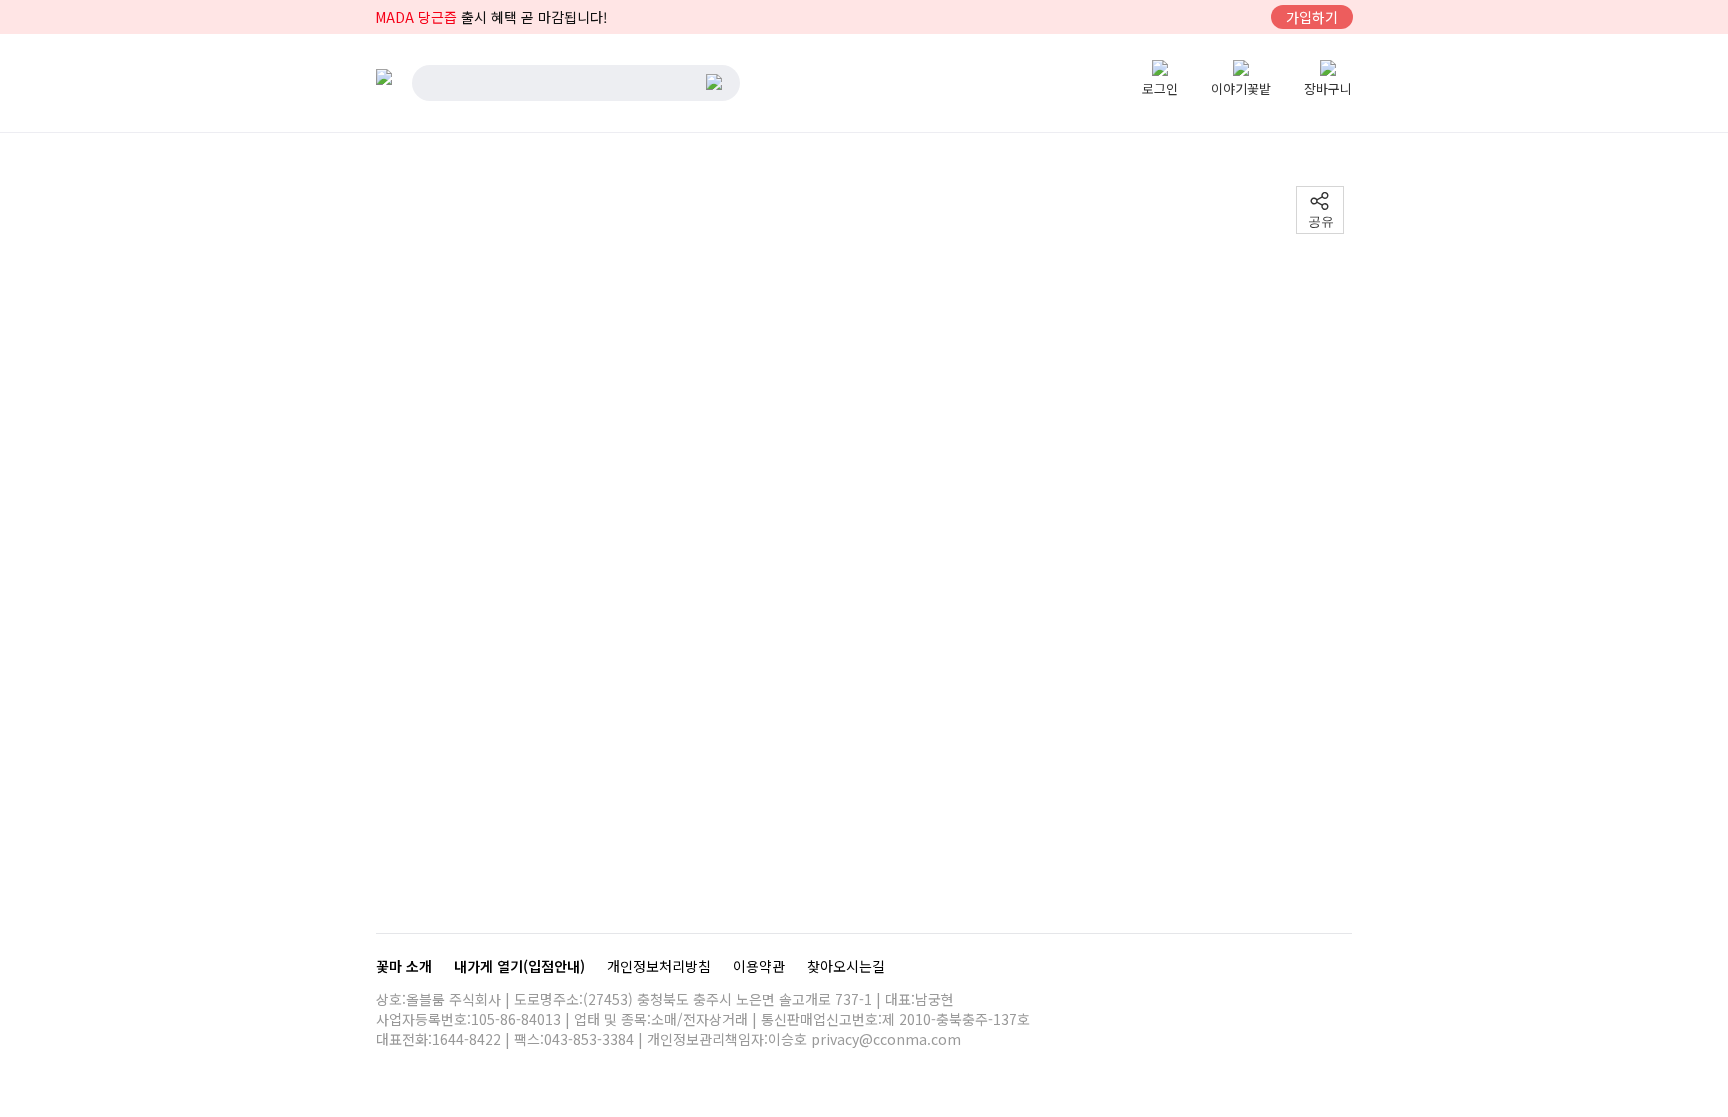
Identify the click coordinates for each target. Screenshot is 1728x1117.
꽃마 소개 (406, 966)
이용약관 (761, 966)
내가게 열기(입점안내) (521, 966)
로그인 (1160, 88)
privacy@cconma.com (886, 1039)
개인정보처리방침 (661, 966)
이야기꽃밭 (1241, 88)
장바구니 (1328, 88)
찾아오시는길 (846, 966)
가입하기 (1312, 17)
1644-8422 (466, 1039)
